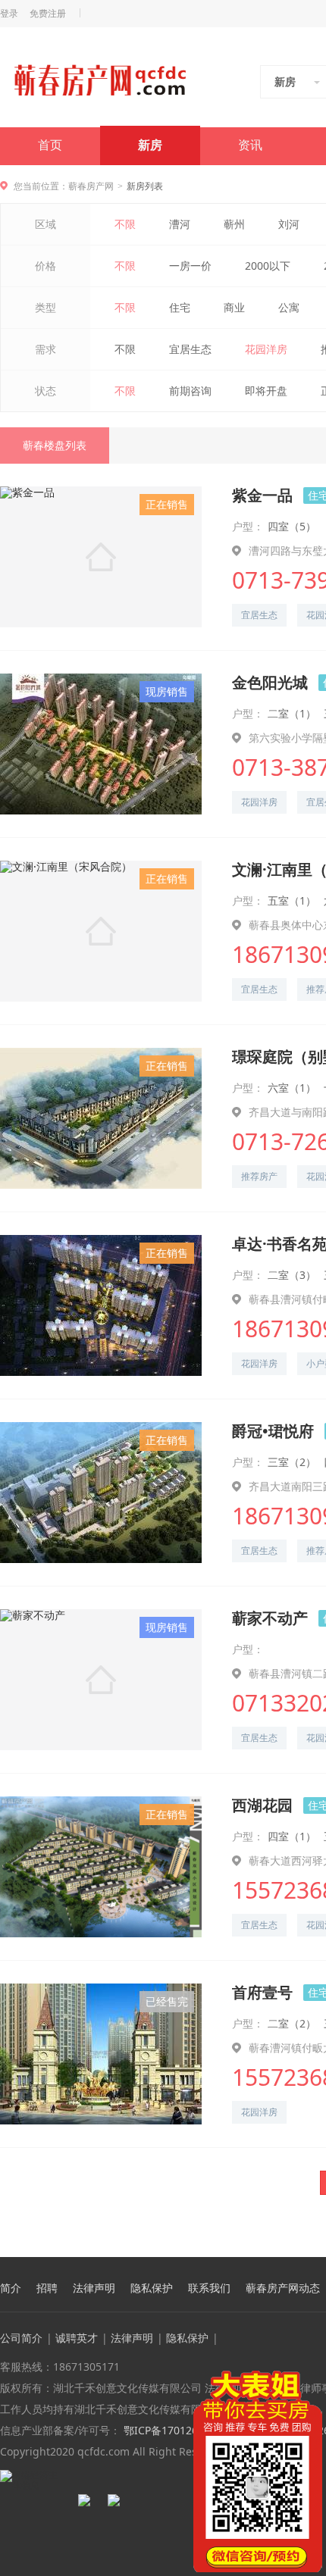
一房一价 (190, 266)
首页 (50, 145)
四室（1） (292, 1836)
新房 (150, 145)
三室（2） (292, 1462)
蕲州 (234, 224)
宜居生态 (190, 349)
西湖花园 (262, 1805)
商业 (234, 307)
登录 (9, 14)
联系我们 (209, 2288)
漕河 (180, 224)
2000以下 (268, 266)
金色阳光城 (270, 682)
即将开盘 (266, 391)
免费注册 (48, 14)
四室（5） (292, 526)
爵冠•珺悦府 (273, 1431)
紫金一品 (262, 495)
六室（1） (292, 1088)
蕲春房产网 (91, 186)
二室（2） (292, 2023)
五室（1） (292, 900)
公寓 (289, 307)
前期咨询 (190, 391)
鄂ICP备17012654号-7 (176, 2430)
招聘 (47, 2288)
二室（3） (292, 1275)
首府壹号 (262, 1992)
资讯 (250, 145)
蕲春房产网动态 (283, 2288)
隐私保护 (152, 2288)
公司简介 (21, 2338)
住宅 (180, 307)
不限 (125, 224)
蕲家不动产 (270, 1618)
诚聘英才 (77, 2338)
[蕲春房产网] (100, 80)
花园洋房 (266, 349)
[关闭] (313, 2380)
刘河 (289, 224)
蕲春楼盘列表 (55, 445)
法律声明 (94, 2288)
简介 (11, 2288)
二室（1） (292, 713)
